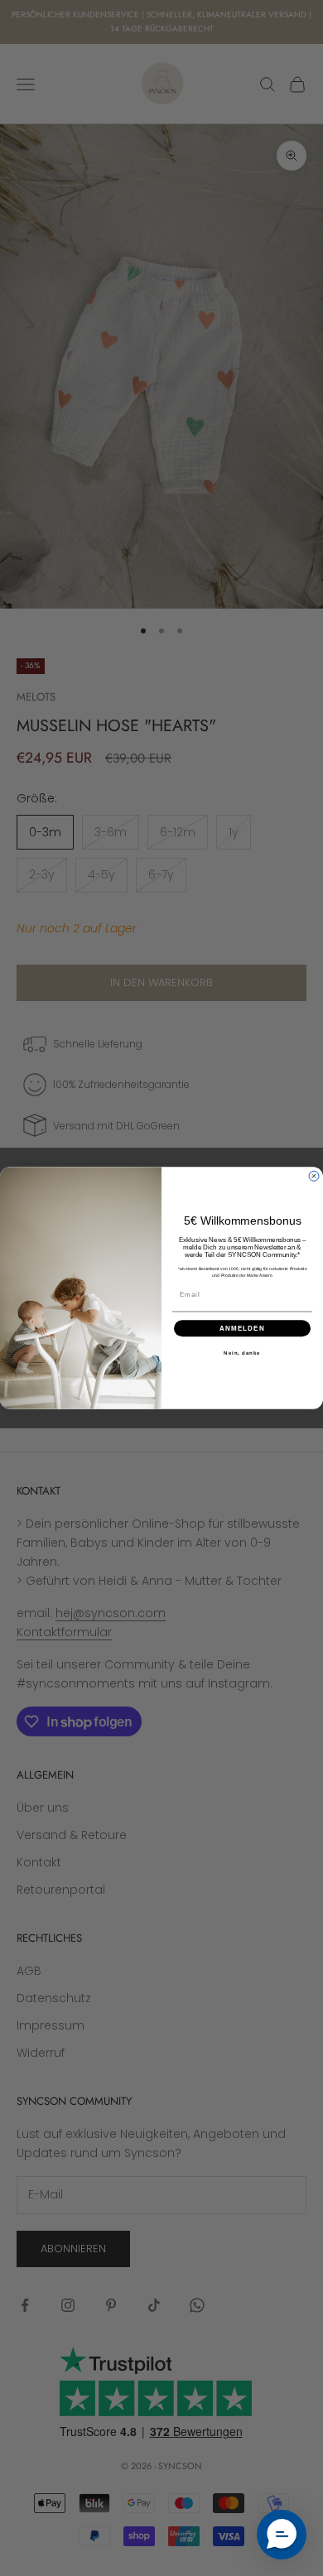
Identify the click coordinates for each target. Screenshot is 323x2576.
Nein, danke (242, 1353)
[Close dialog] (314, 1176)
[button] (282, 2535)
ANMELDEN (242, 1329)
